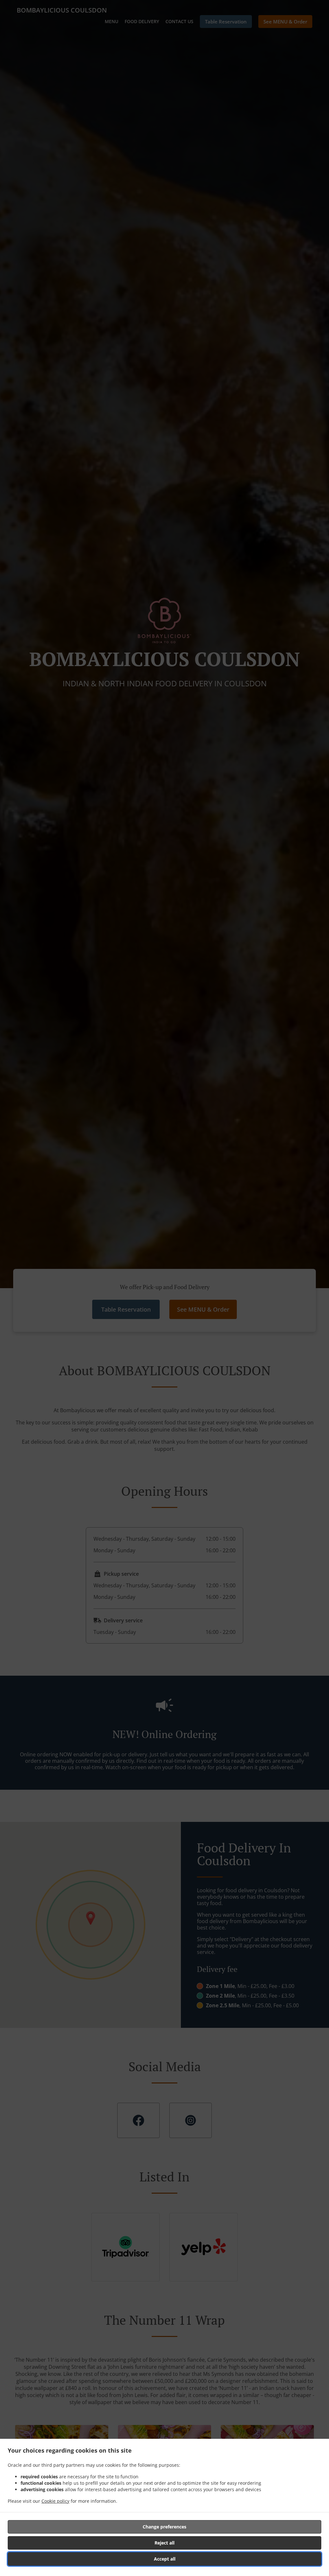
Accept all (165, 2559)
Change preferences (164, 2527)
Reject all (164, 2543)
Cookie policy (55, 2501)
